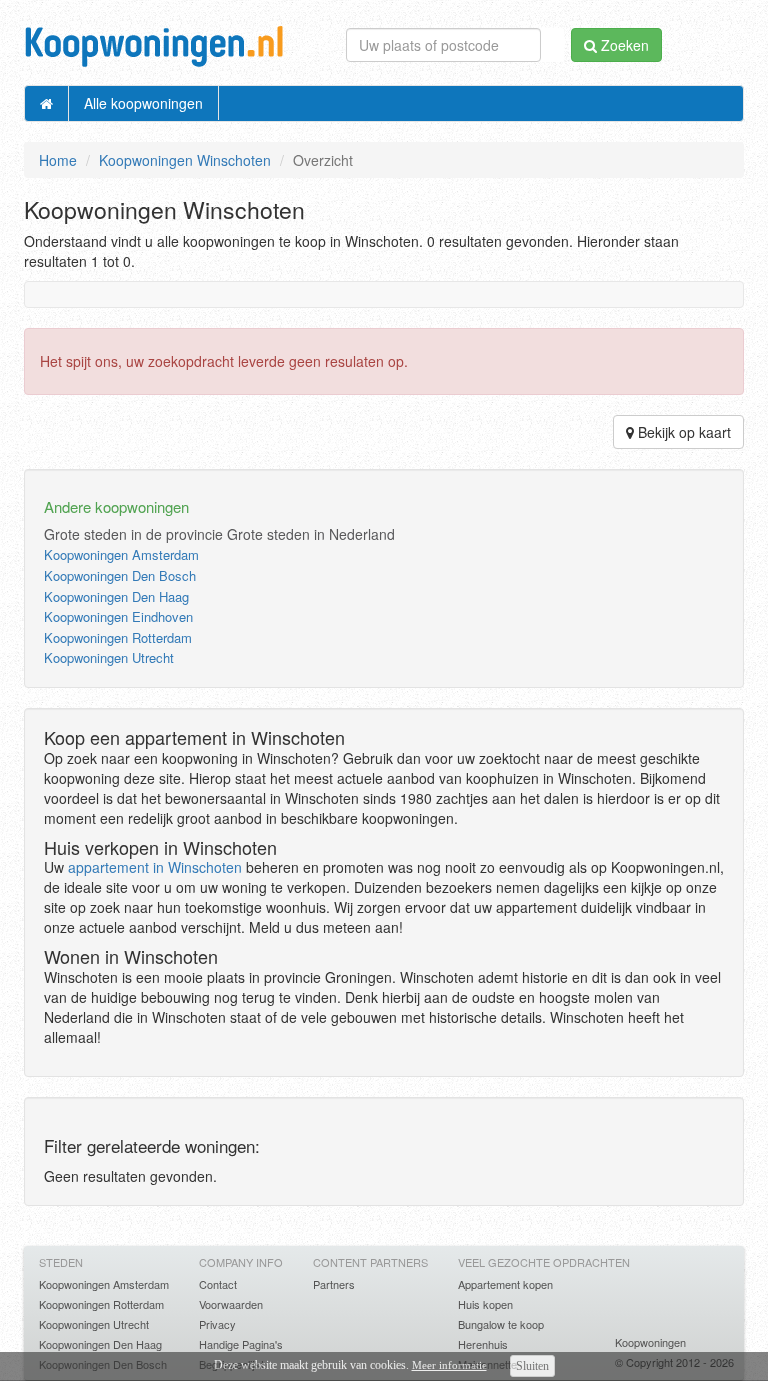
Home (58, 160)
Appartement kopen (505, 1284)
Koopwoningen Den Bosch (120, 575)
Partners (334, 1284)
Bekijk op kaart (682, 432)
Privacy (217, 1324)
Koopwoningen (650, 1342)
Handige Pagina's (241, 1344)
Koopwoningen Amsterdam (121, 554)
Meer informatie (449, 1365)
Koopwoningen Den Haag (116, 596)
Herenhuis (483, 1344)
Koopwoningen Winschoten (185, 160)
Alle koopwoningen (143, 103)
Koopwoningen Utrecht (109, 657)
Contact (218, 1284)
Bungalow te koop (501, 1324)
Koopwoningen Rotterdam (118, 637)
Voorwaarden (231, 1304)
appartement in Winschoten (155, 867)
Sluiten (532, 1366)
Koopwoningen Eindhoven (118, 616)
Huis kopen (485, 1304)
